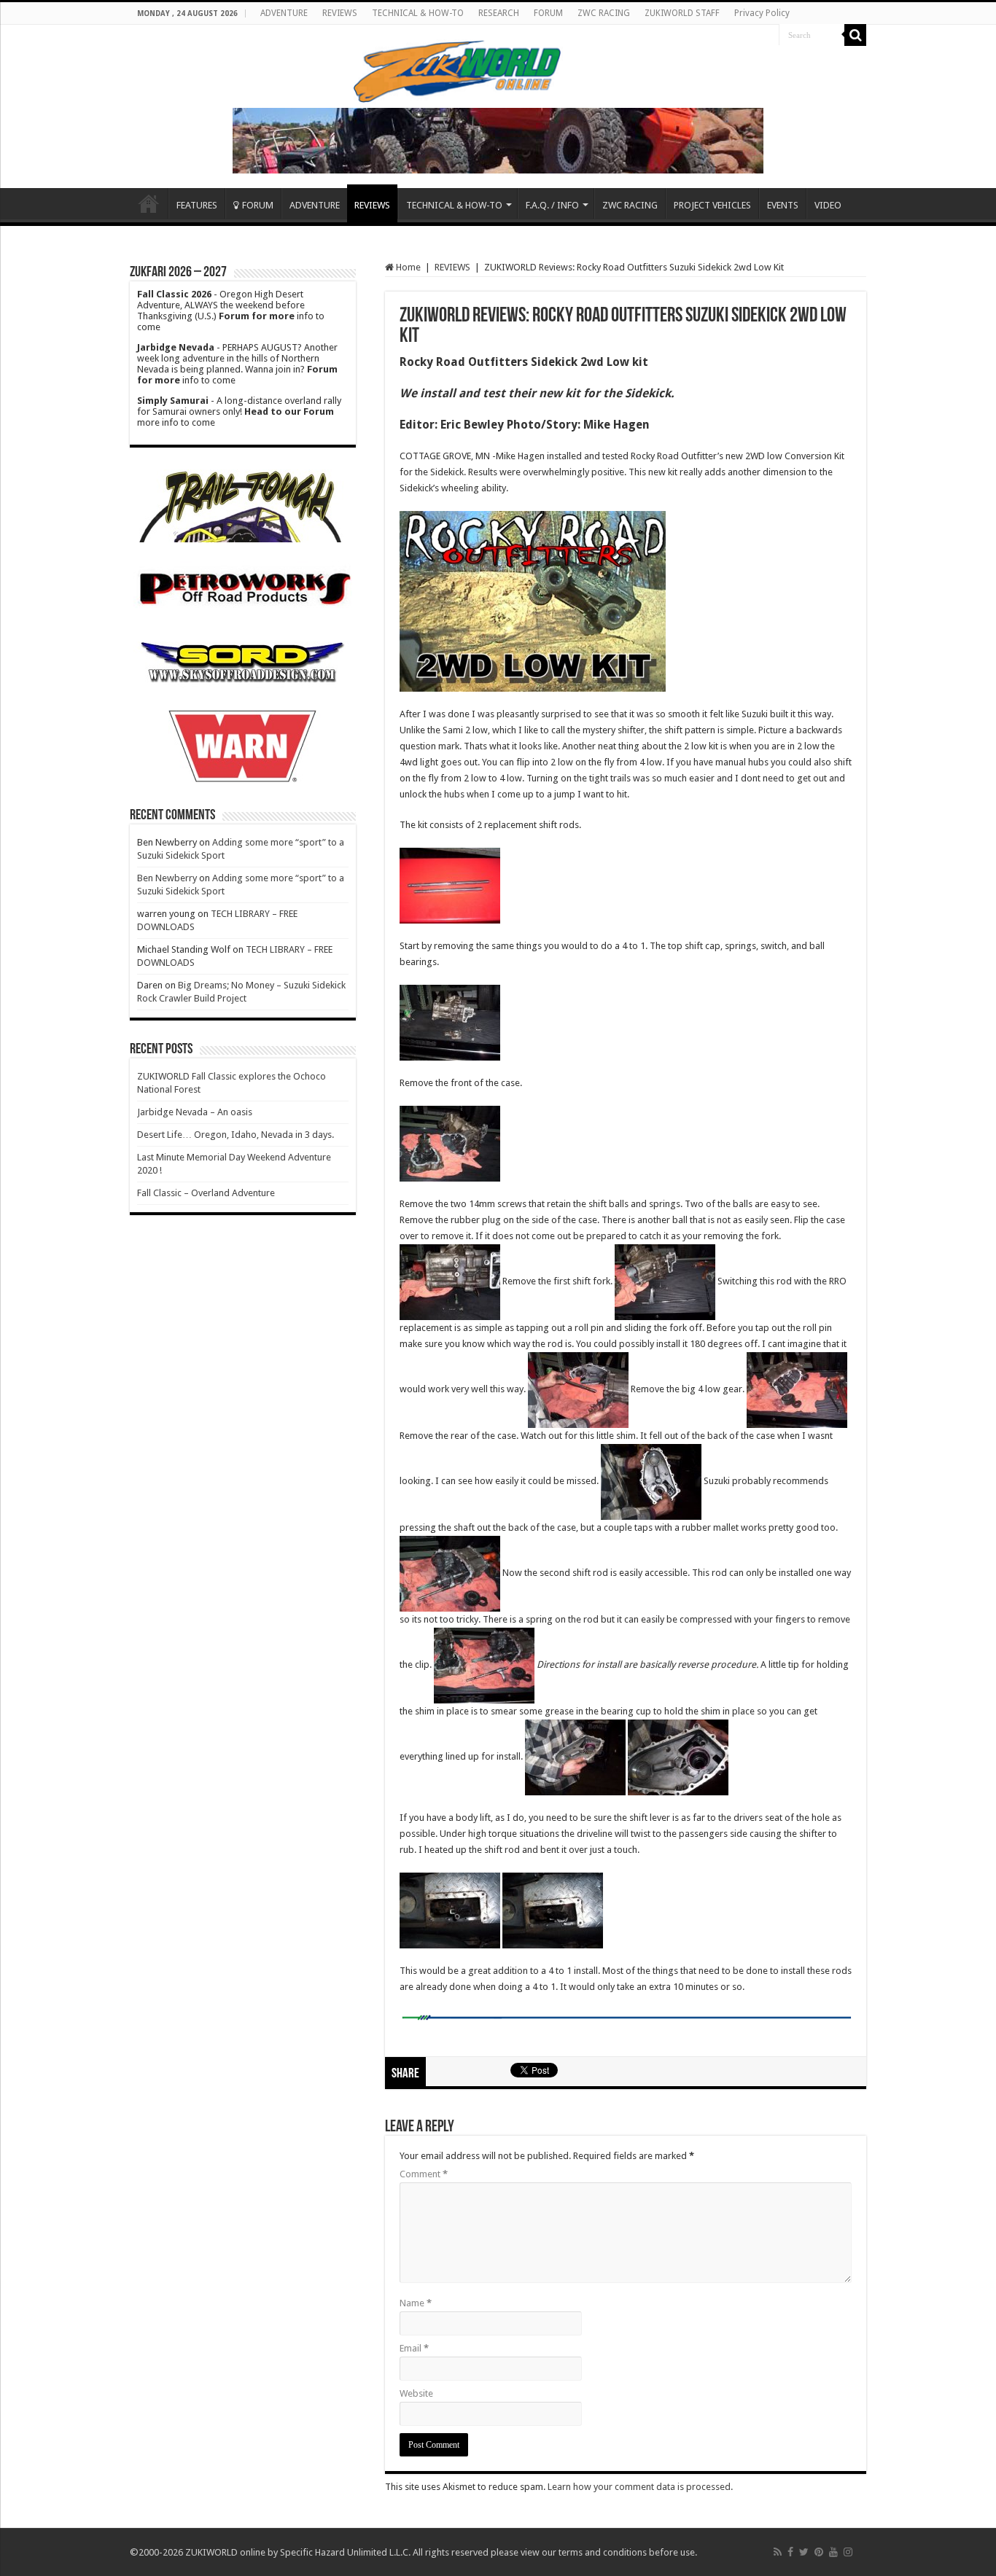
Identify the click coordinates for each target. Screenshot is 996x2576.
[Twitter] (804, 2552)
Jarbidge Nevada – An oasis (195, 1112)
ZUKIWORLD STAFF (682, 13)
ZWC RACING (604, 13)
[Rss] (778, 2552)
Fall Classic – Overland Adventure (206, 1193)
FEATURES (197, 205)
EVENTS (783, 205)
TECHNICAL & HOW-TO (418, 13)
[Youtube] (833, 2552)
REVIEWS (340, 13)
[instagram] (848, 2552)
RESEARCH (499, 13)
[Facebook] (790, 2552)
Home (149, 203)
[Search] (855, 35)
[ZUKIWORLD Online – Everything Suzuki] (458, 69)
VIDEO (828, 205)
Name (416, 2303)
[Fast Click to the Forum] (498, 140)
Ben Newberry (167, 878)
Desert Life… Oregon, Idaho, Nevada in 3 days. (236, 1135)
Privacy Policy (762, 13)
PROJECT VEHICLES (712, 205)
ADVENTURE (284, 13)
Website (416, 2393)
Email (414, 2348)
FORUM (548, 13)
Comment (424, 2174)
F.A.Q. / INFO (552, 205)
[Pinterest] (819, 2552)
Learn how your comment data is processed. (640, 2487)
